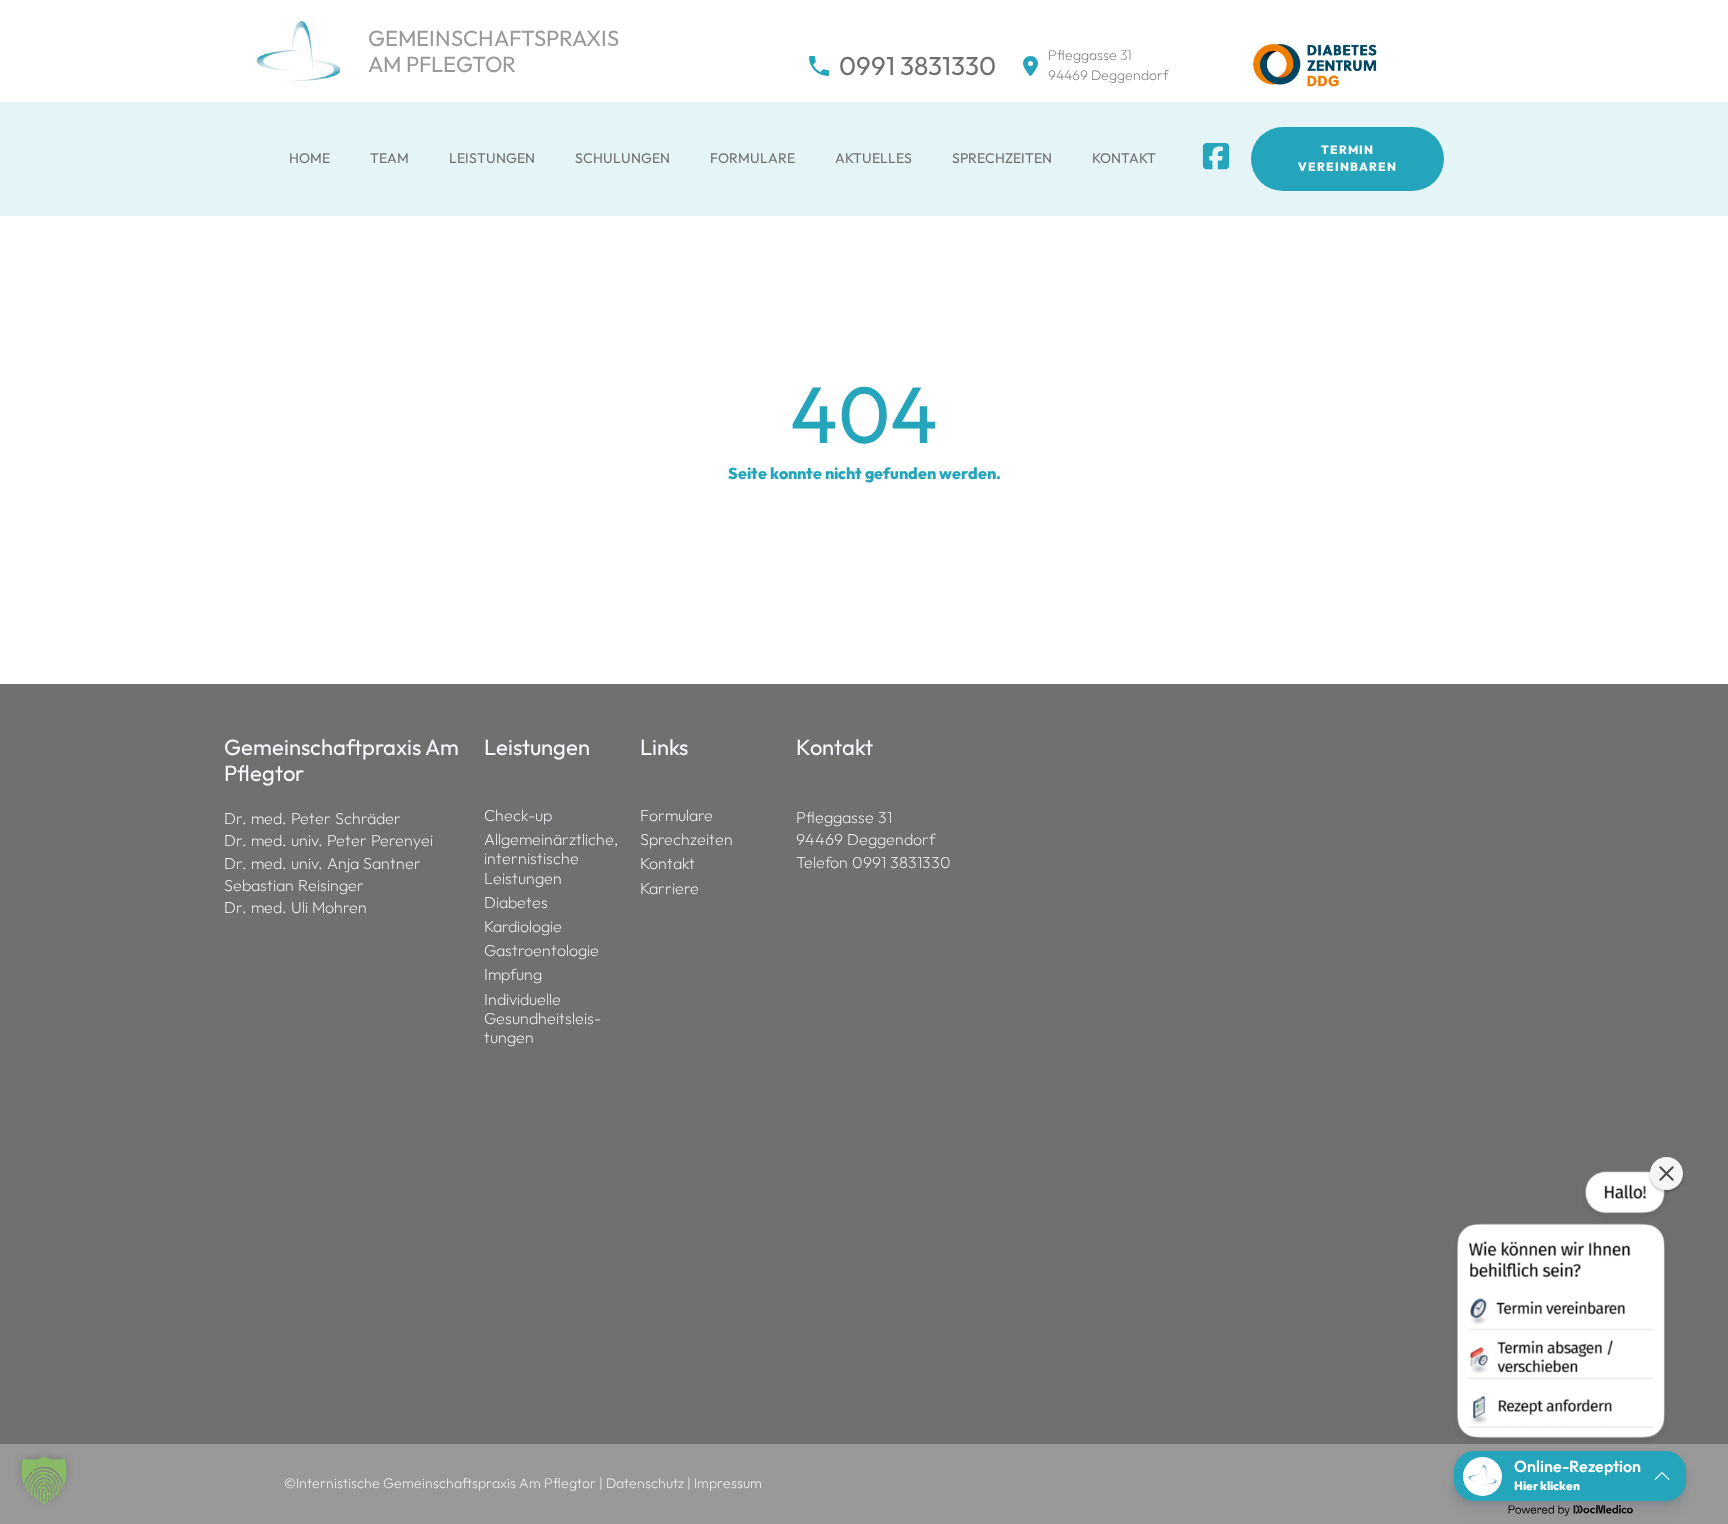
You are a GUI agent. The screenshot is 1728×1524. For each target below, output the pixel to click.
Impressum (728, 1483)
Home (309, 158)
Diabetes (516, 902)
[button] (44, 1480)
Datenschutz (645, 1483)
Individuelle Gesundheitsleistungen (542, 1018)
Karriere (669, 888)
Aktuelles (873, 158)
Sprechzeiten (1002, 158)
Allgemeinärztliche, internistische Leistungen (551, 858)
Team (389, 158)
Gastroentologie (541, 950)
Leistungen (492, 158)
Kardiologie (523, 926)
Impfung (513, 974)
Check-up (518, 815)
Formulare (752, 158)
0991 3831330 (917, 66)
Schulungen (622, 158)
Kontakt (1124, 158)
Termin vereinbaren (1347, 158)
